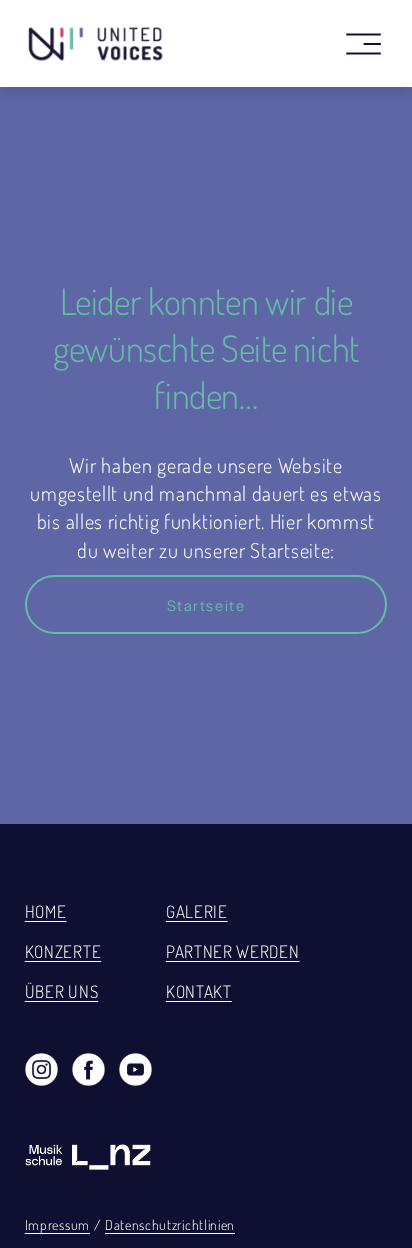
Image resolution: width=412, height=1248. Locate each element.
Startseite (206, 604)
